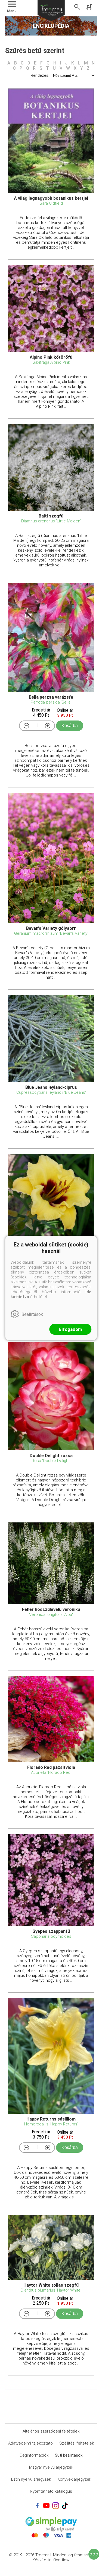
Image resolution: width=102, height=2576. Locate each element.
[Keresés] (77, 7)
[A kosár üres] (90, 7)
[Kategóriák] (94, 2554)
